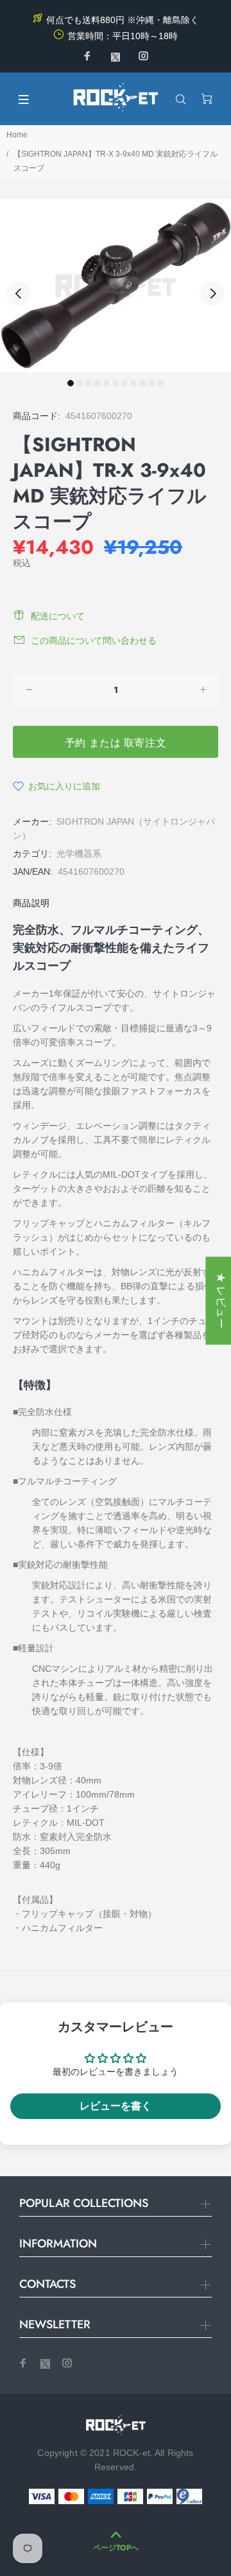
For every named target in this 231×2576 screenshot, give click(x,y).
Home (17, 135)
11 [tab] (160, 383)
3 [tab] (89, 383)
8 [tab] (133, 383)
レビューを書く (116, 2106)
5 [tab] (107, 383)
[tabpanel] (116, 286)
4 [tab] (98, 383)
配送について (58, 616)
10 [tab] (151, 383)
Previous (19, 293)
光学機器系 (79, 854)
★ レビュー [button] (221, 1301)
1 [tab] (71, 383)
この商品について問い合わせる (94, 640)
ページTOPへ (116, 2548)
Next (212, 293)
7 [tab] (124, 383)
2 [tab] (80, 383)
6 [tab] (116, 383)
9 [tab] (142, 383)
